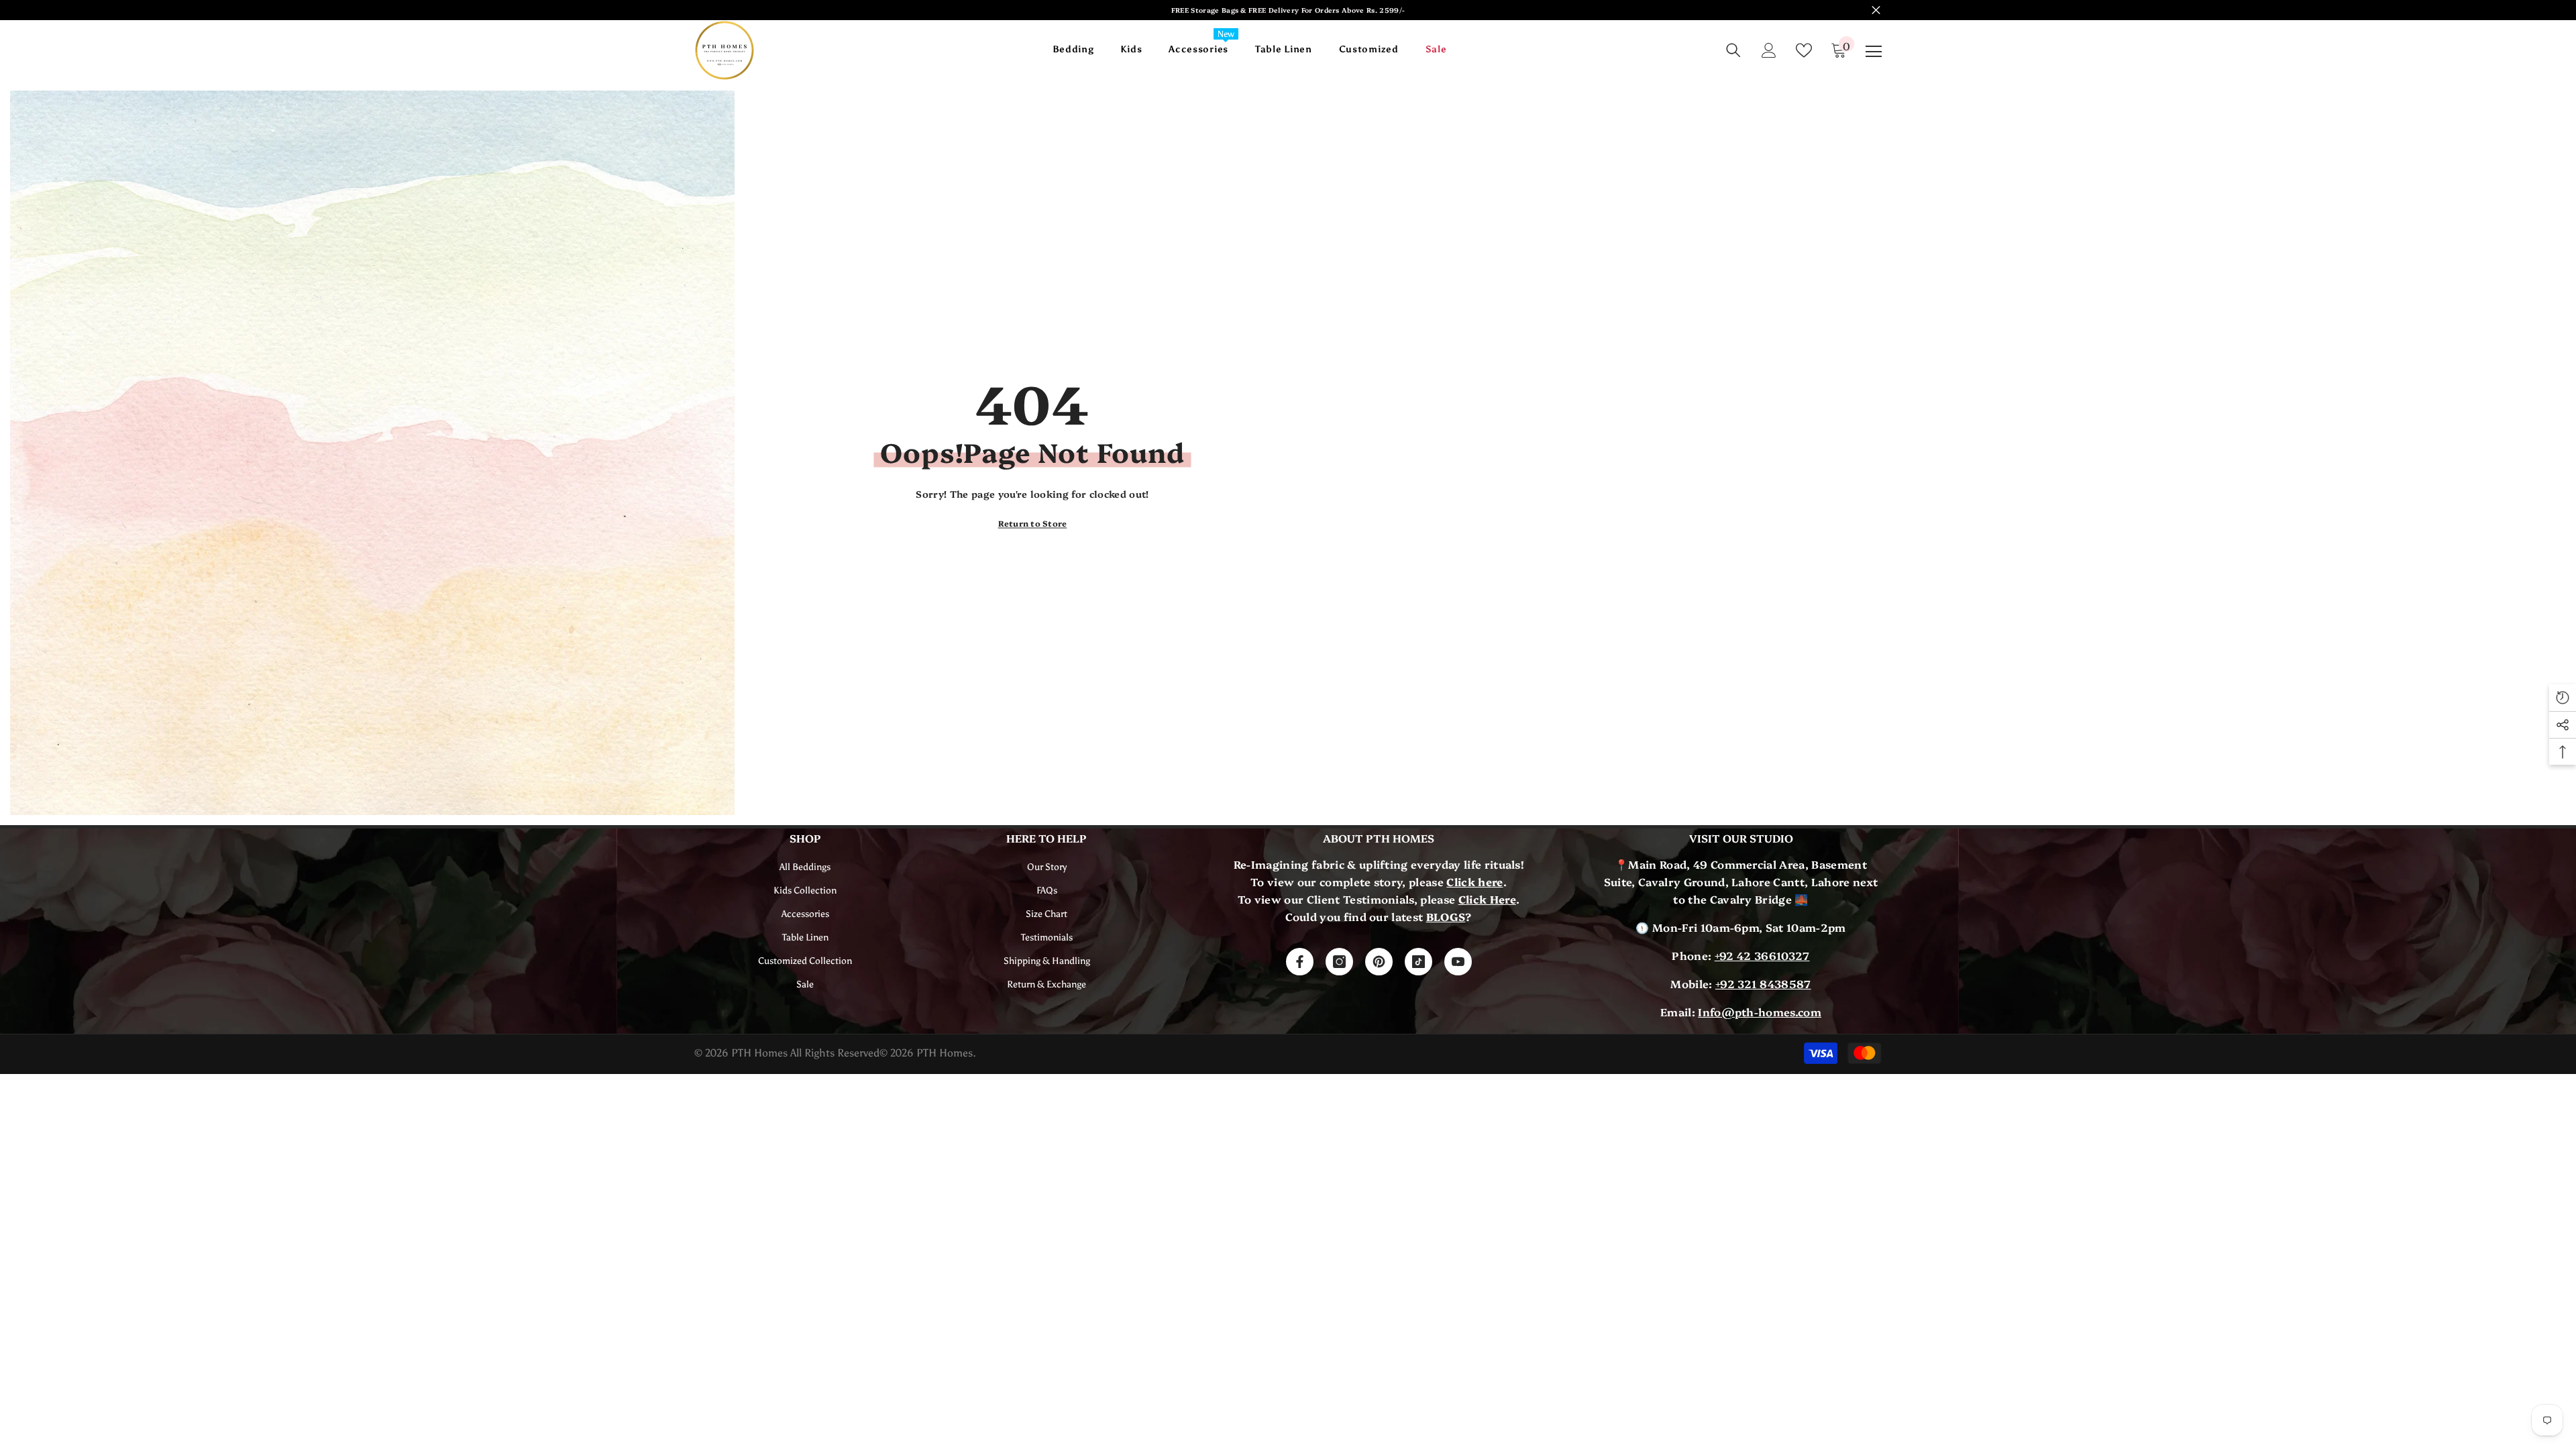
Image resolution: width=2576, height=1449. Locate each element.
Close (1876, 10)
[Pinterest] (1379, 962)
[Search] (1733, 50)
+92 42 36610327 (1762, 955)
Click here (1474, 881)
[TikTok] (1418, 962)
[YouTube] (1458, 962)
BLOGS (1446, 916)
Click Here (1487, 899)
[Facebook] (1300, 962)
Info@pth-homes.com (1760, 1012)
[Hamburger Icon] (1874, 52)
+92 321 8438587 (1763, 983)
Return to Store (1033, 523)
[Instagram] (1339, 962)
